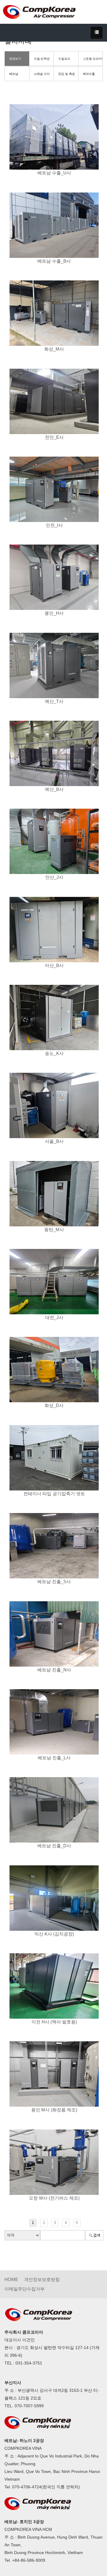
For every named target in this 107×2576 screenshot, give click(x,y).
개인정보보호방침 (42, 2279)
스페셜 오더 (42, 74)
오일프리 (64, 59)
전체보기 (15, 59)
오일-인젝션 (42, 59)
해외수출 (89, 74)
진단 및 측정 (67, 74)
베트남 (14, 74)
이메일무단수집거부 (25, 2289)
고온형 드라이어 (93, 59)
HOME (11, 2279)
